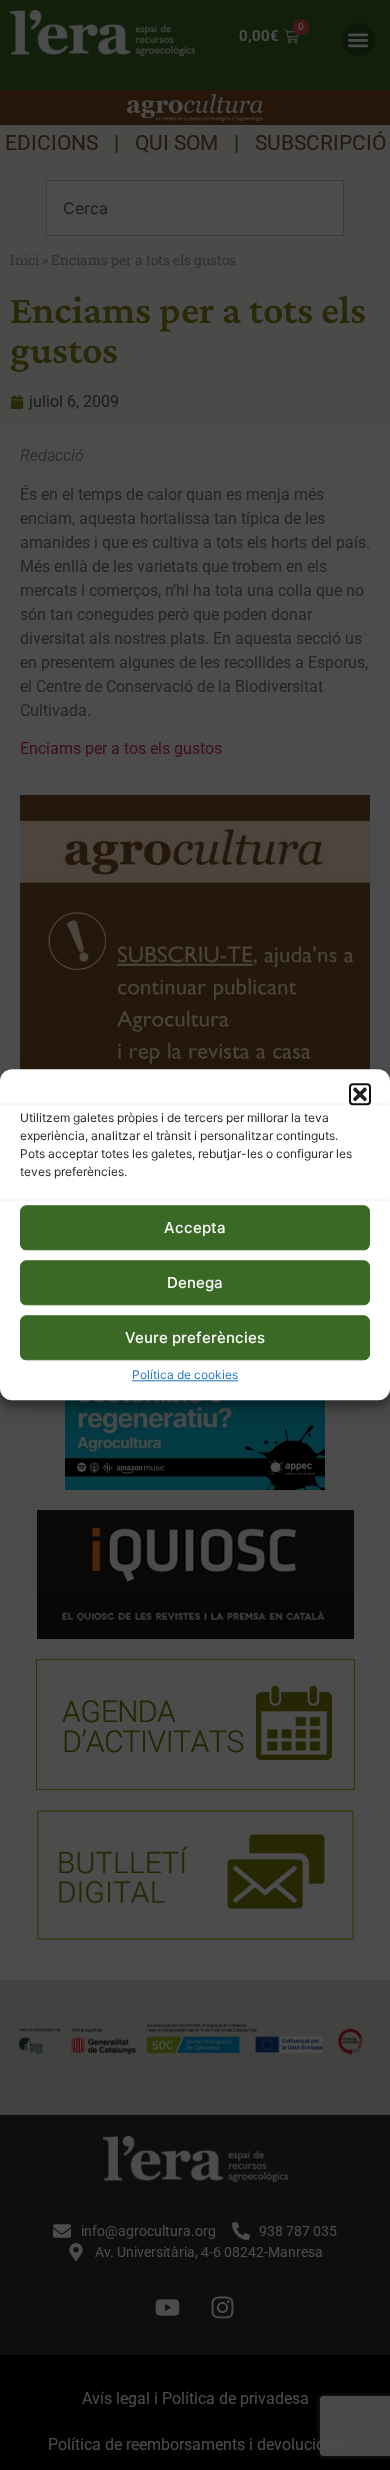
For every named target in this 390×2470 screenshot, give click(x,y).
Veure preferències (195, 1337)
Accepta (195, 1227)
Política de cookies (185, 1375)
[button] (360, 1094)
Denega (195, 1282)
